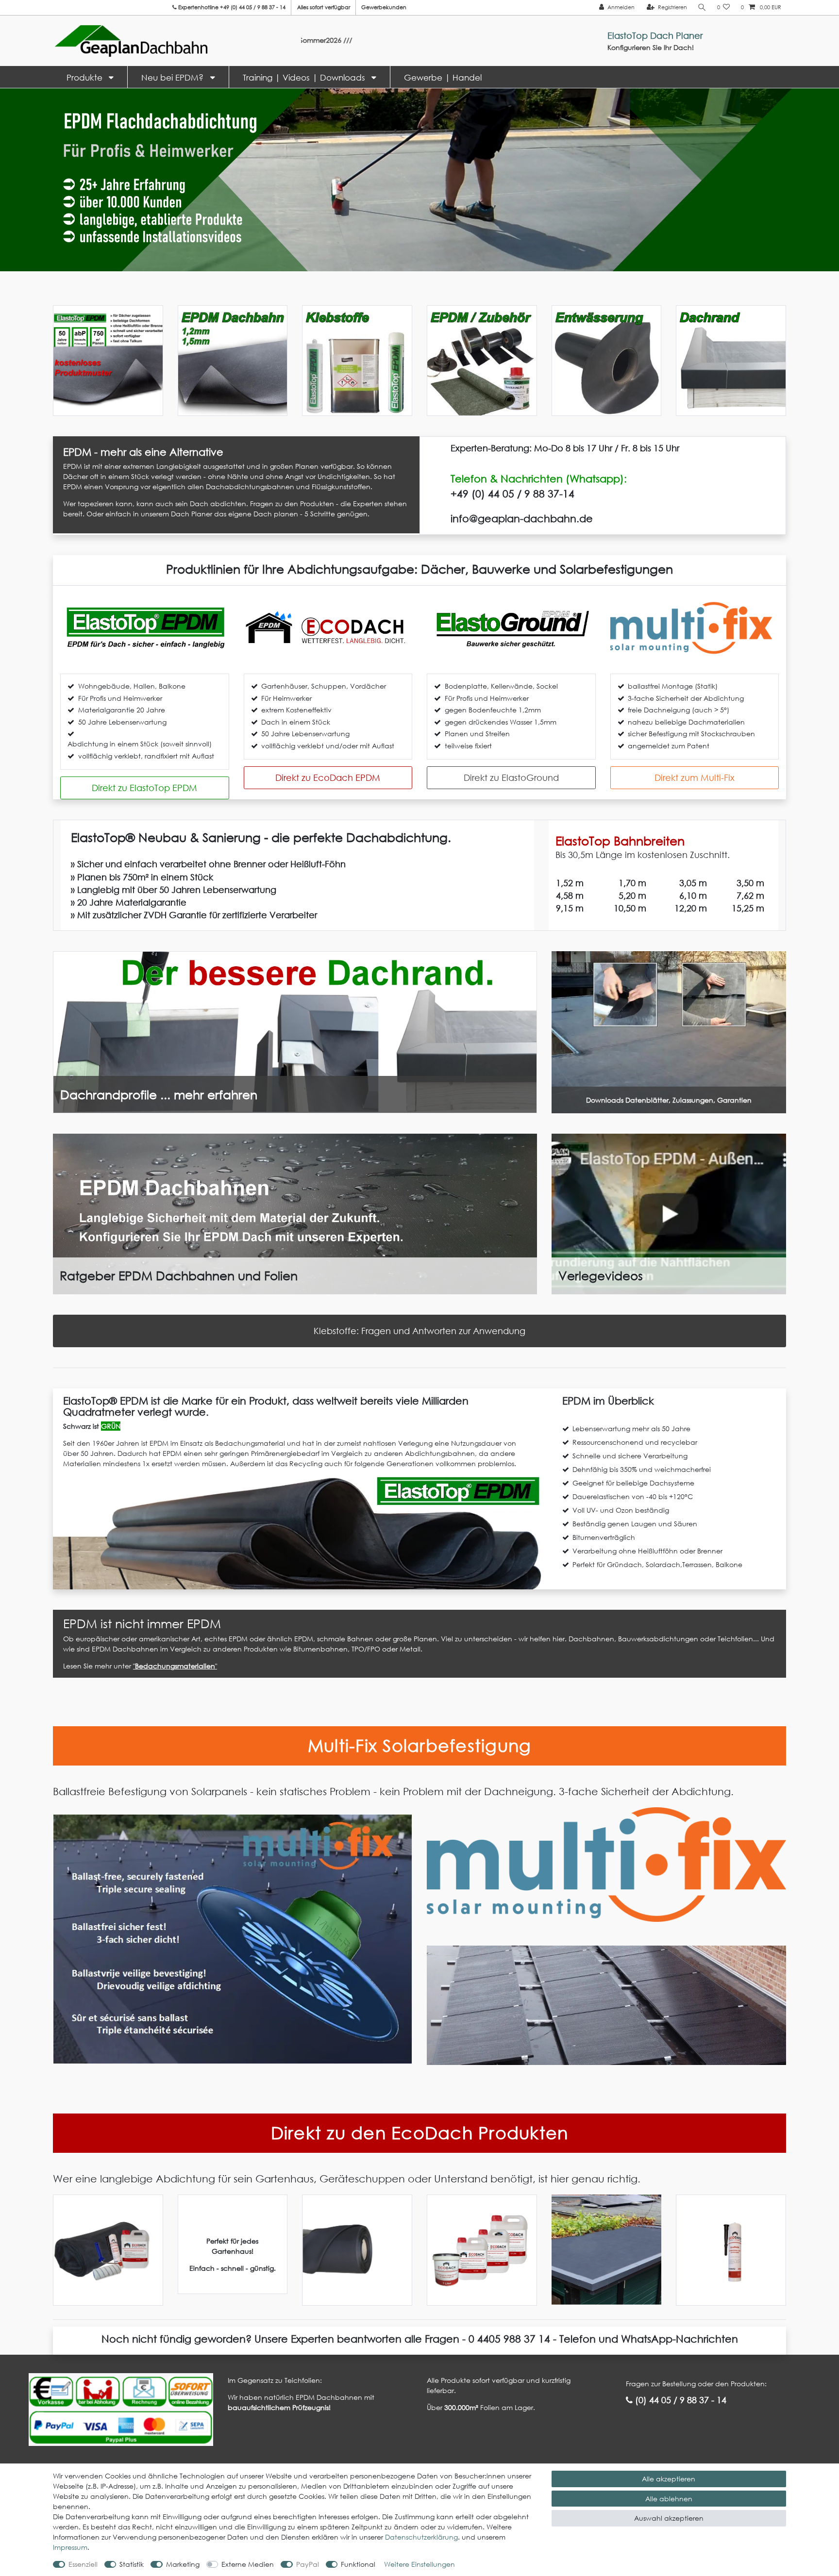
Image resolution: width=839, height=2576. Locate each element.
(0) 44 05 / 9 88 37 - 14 (680, 2400)
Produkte (86, 77)
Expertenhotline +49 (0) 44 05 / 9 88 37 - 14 (231, 7)
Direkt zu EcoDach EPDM (328, 777)
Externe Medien (248, 2564)
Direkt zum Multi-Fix (695, 777)
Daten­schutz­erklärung (421, 2537)
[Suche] (702, 8)
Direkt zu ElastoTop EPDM (144, 788)
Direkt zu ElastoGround (511, 777)
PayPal (308, 2564)
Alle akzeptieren (669, 2479)
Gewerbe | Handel (443, 77)
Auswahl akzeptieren (669, 2518)
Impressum (70, 2547)
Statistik (132, 2564)
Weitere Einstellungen (419, 2564)
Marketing (183, 2564)
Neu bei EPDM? (174, 77)
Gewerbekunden (384, 7)
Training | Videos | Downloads (305, 77)
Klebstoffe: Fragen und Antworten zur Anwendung (419, 1331)
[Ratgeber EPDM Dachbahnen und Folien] (295, 1213)
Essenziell (83, 2564)
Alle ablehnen (669, 2499)
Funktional (358, 2564)
